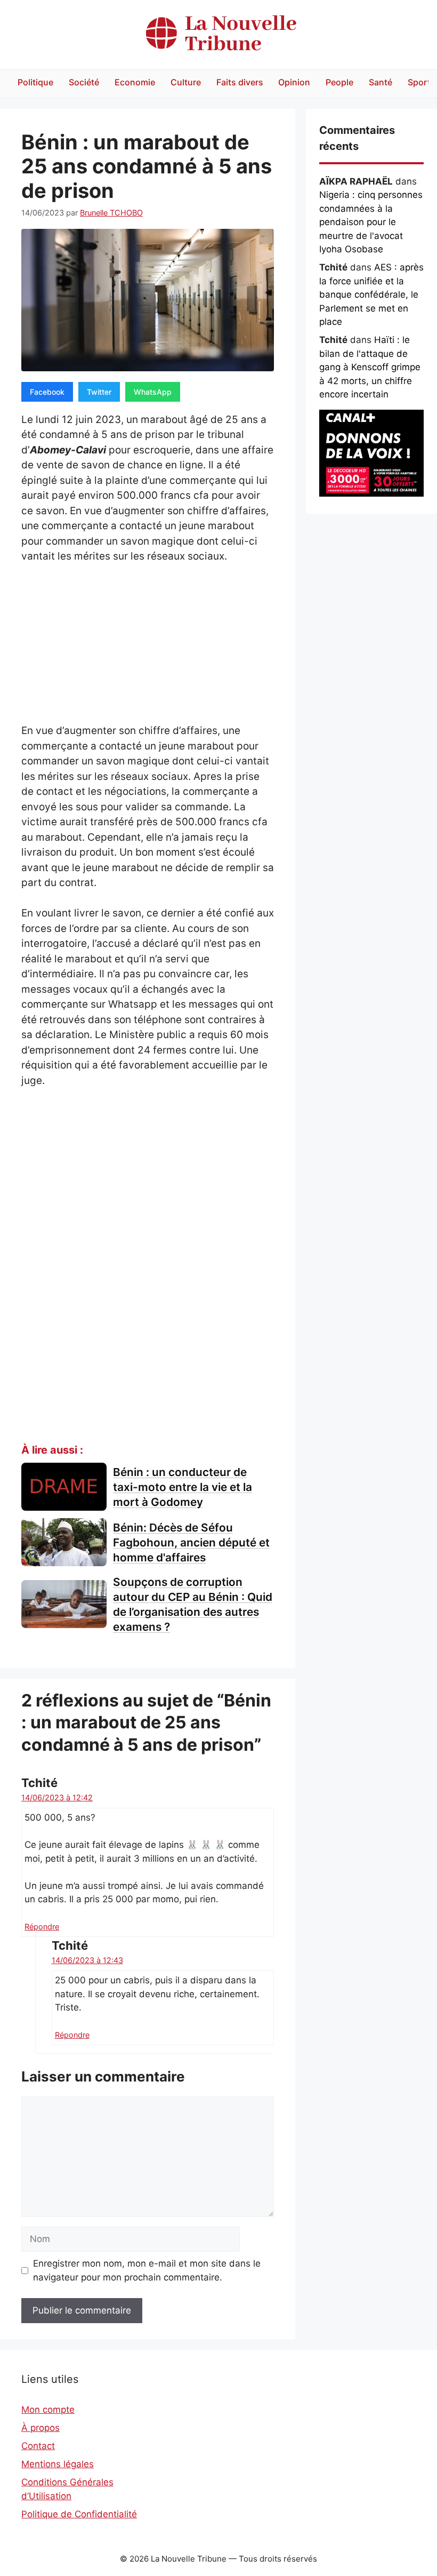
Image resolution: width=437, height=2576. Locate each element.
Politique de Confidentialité (79, 2514)
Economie (135, 82)
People (339, 82)
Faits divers (240, 82)
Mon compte (48, 2410)
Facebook (47, 392)
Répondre (42, 1927)
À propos (41, 2428)
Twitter (99, 392)
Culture (186, 82)
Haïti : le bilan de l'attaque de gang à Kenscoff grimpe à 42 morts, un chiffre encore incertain (370, 367)
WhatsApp (153, 392)
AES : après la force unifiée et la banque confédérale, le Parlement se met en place (371, 294)
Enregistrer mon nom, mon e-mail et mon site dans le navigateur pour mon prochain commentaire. (147, 2270)
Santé (381, 82)
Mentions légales (58, 2464)
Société (84, 82)
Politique (35, 82)
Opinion (294, 82)
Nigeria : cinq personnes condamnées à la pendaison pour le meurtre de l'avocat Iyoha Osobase (371, 222)
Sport (419, 82)
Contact (38, 2446)
